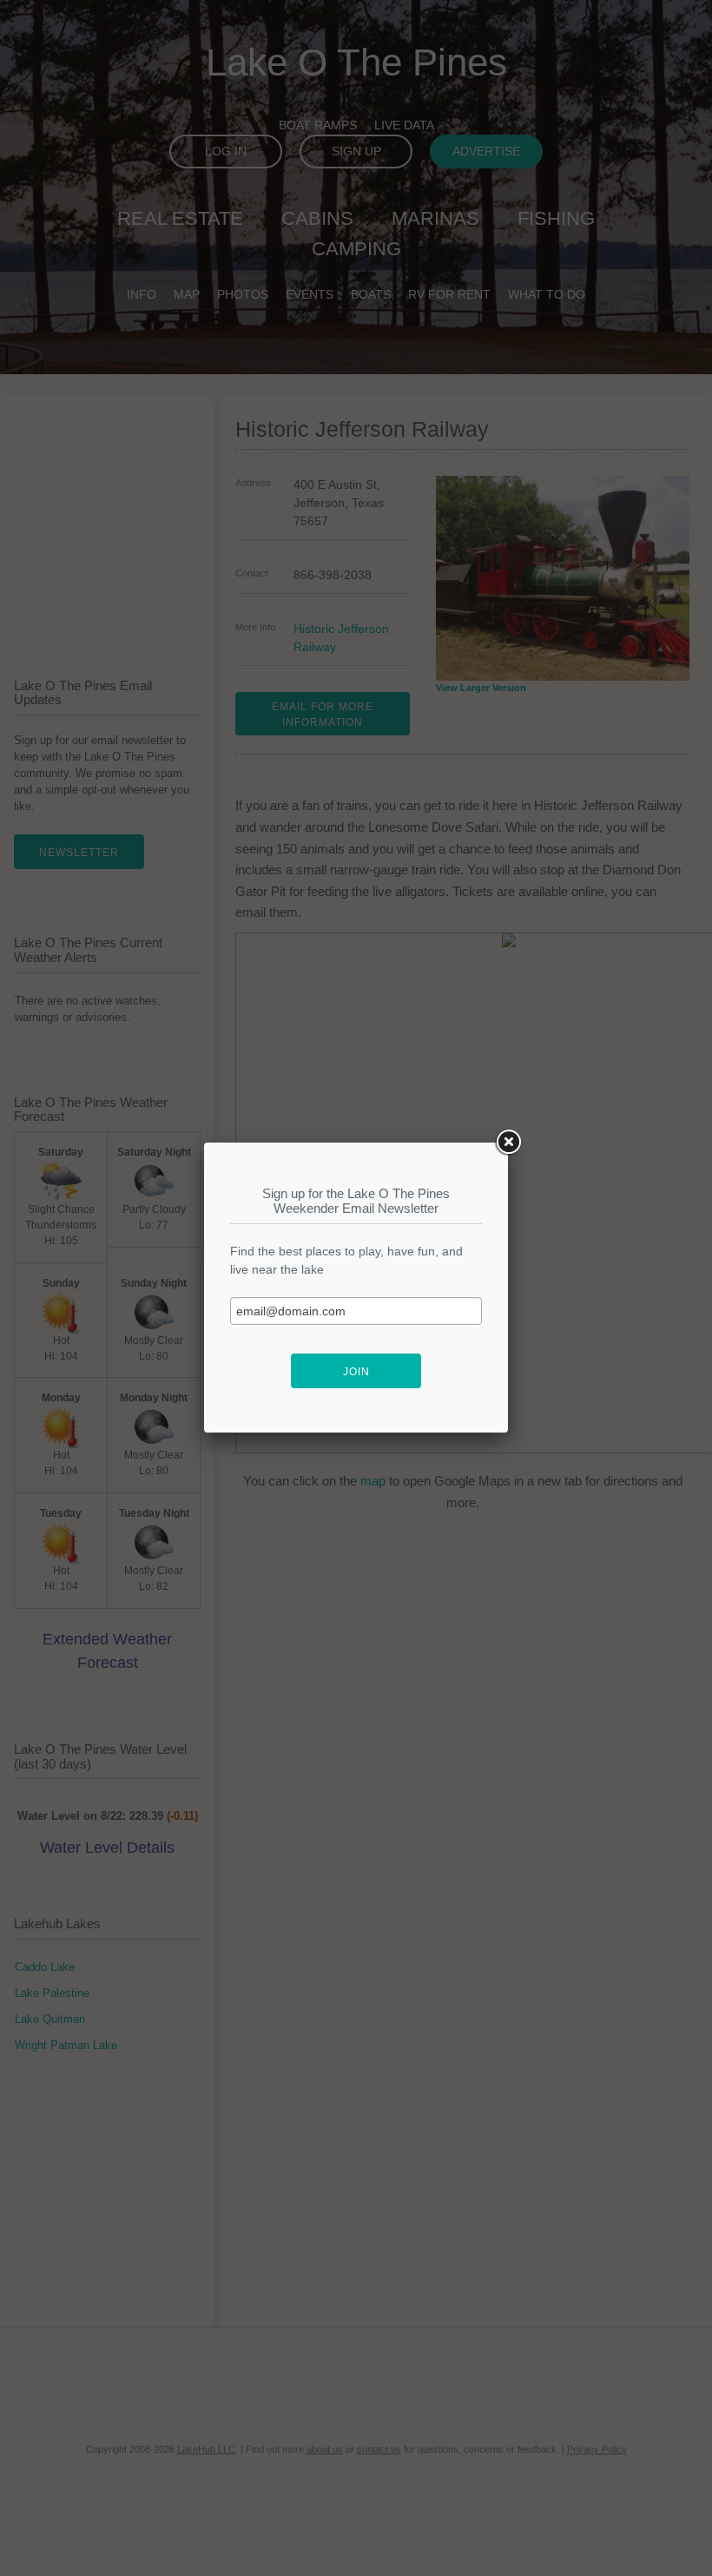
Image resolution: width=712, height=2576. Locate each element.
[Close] (508, 1143)
